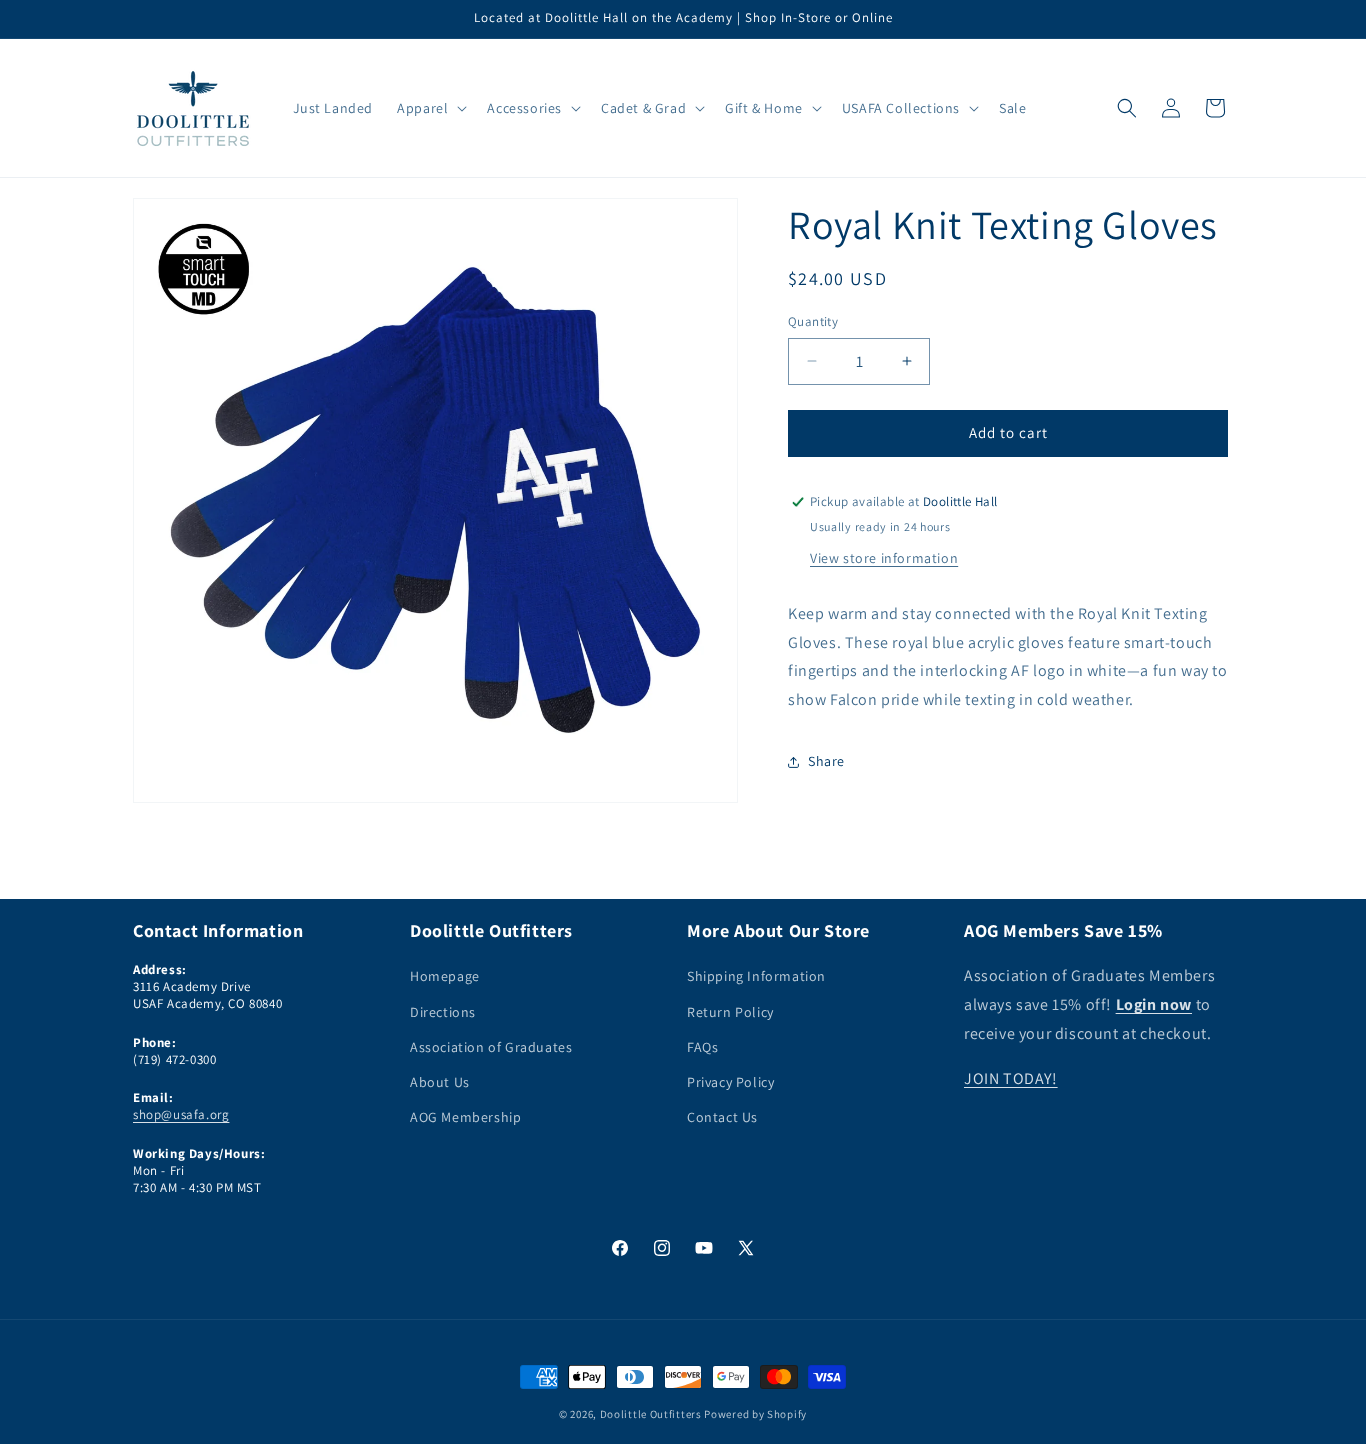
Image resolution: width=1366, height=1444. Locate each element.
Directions (443, 1012)
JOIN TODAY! (1011, 1078)
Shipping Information (756, 977)
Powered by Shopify (755, 1414)
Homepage (445, 977)
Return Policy (730, 1012)
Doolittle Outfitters (651, 1414)
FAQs (702, 1047)
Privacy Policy (730, 1082)
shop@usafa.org (181, 1114)
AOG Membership (465, 1117)
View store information (884, 558)
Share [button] (826, 761)
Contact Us (722, 1117)
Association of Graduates (491, 1047)
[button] (430, 108)
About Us (440, 1082)
